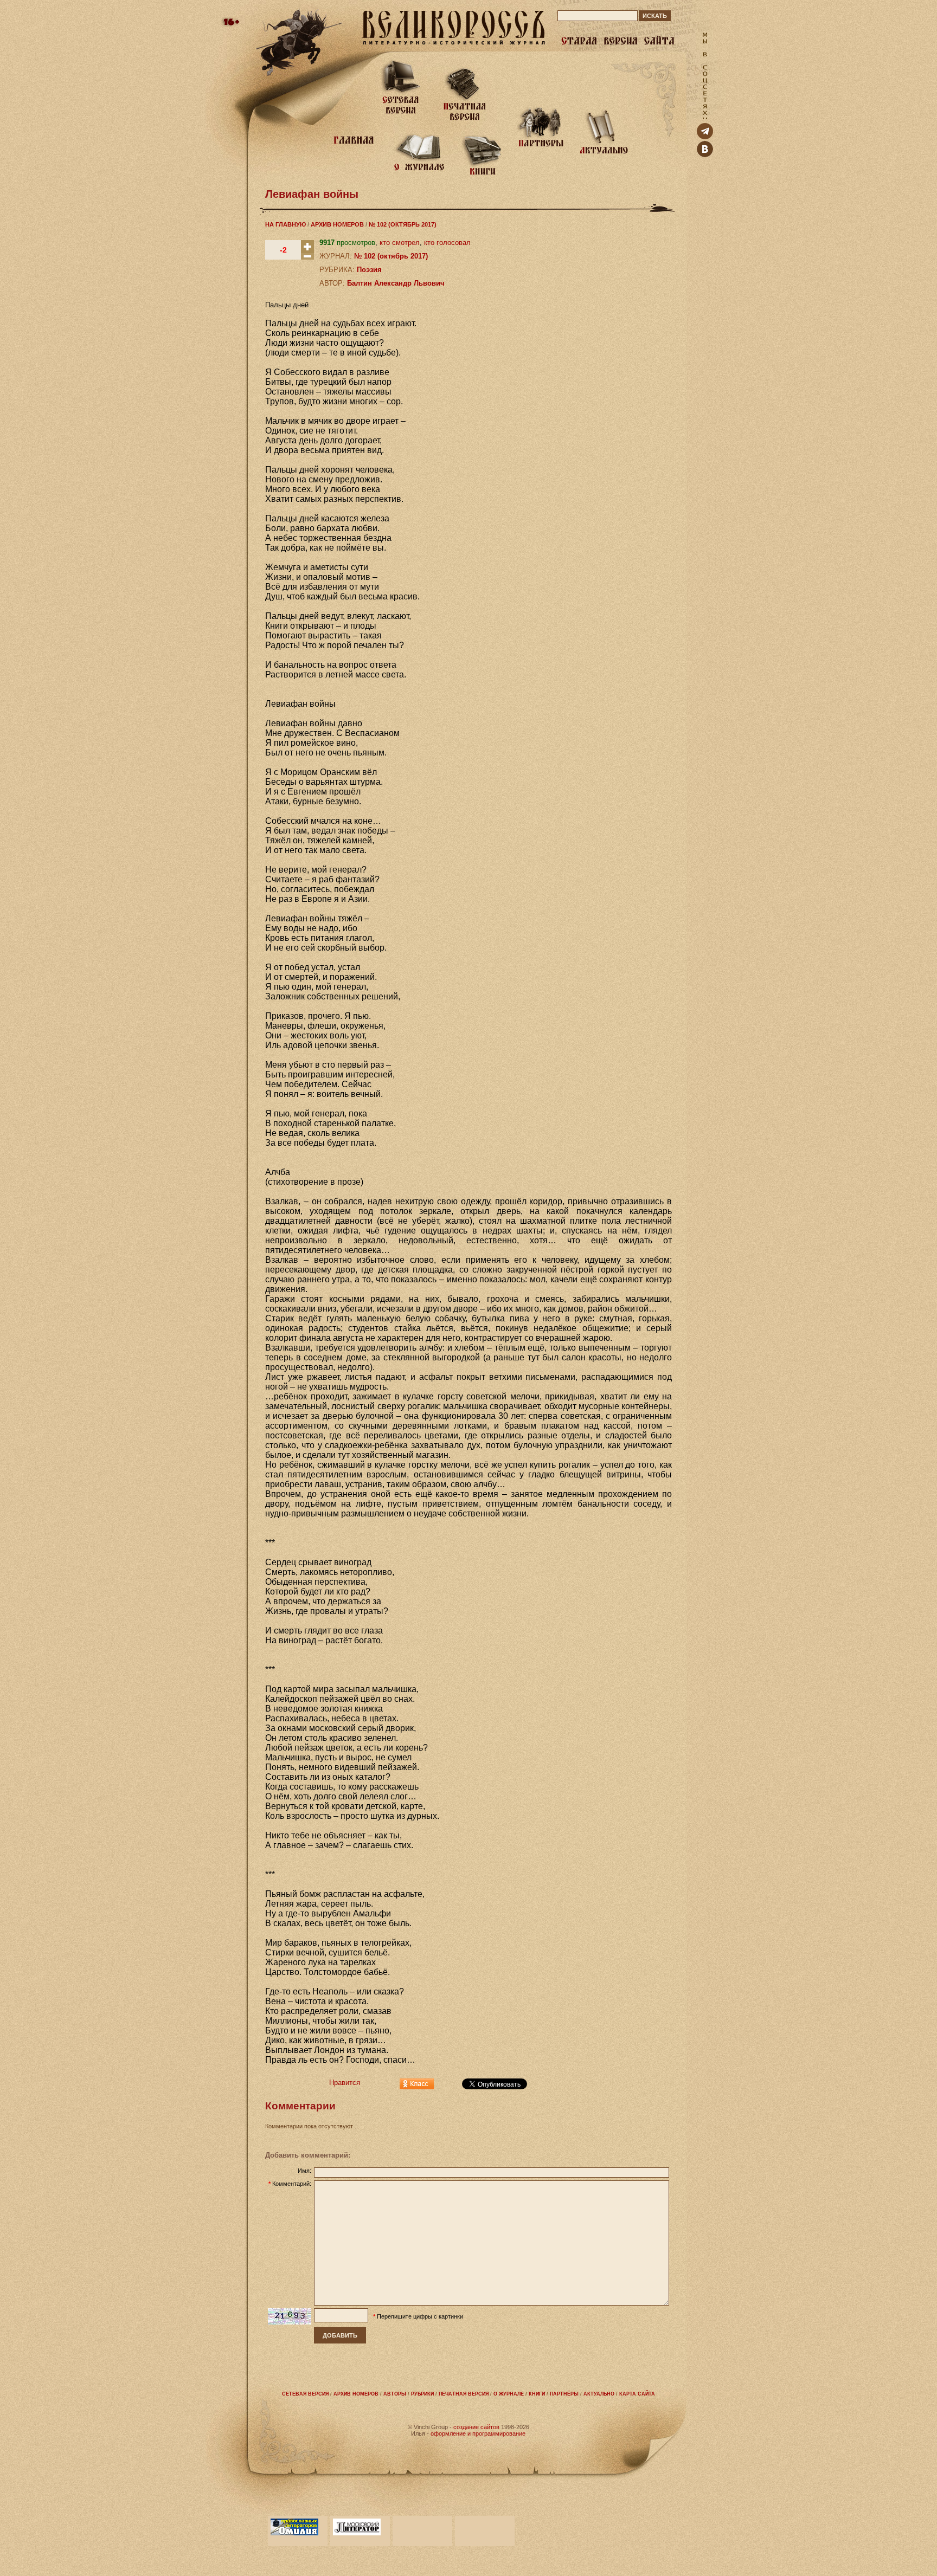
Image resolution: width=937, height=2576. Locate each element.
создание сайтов (476, 2427)
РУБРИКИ (422, 2394)
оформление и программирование (478, 2433)
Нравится (345, 2083)
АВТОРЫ (395, 2394)
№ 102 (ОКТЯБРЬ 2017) (403, 224)
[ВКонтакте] (705, 155)
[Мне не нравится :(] (307, 257)
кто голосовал (447, 243)
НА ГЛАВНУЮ (285, 224)
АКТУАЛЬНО (599, 2394)
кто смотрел (400, 243)
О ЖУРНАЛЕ (509, 2394)
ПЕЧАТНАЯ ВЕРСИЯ (464, 2394)
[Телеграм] (705, 137)
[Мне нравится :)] (307, 251)
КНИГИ (537, 2394)
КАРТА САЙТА (637, 2394)
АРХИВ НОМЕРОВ (337, 224)
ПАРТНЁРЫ (564, 2394)
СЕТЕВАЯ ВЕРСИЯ (305, 2394)
